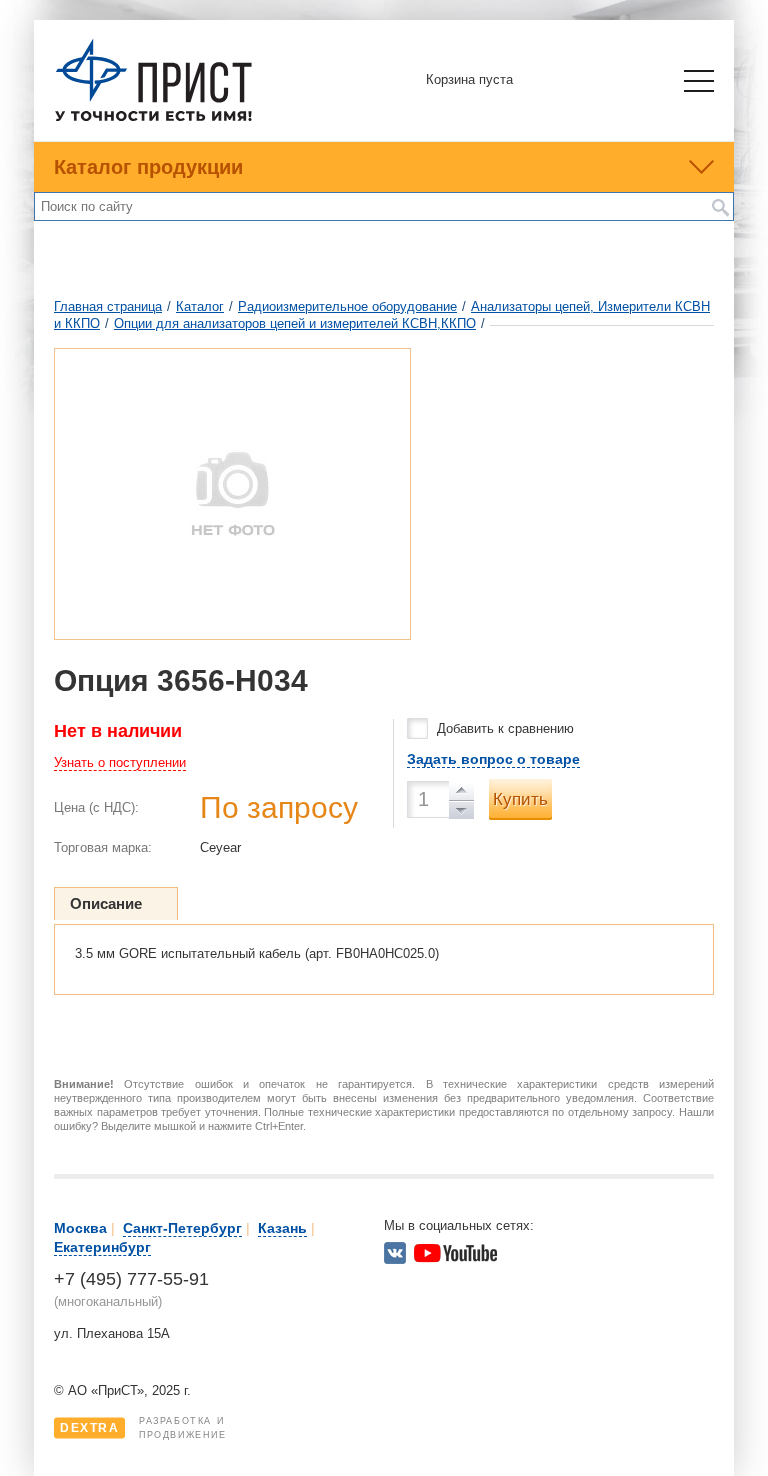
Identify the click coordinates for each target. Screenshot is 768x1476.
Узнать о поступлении (120, 762)
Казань (282, 1228)
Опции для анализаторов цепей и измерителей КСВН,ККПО (295, 323)
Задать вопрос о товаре (493, 759)
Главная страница (108, 306)
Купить (520, 799)
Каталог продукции (148, 167)
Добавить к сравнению (505, 728)
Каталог (200, 306)
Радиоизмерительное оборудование (347, 306)
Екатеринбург (102, 1247)
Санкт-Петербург (182, 1228)
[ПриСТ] (154, 118)
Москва (80, 1228)
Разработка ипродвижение (143, 1428)
